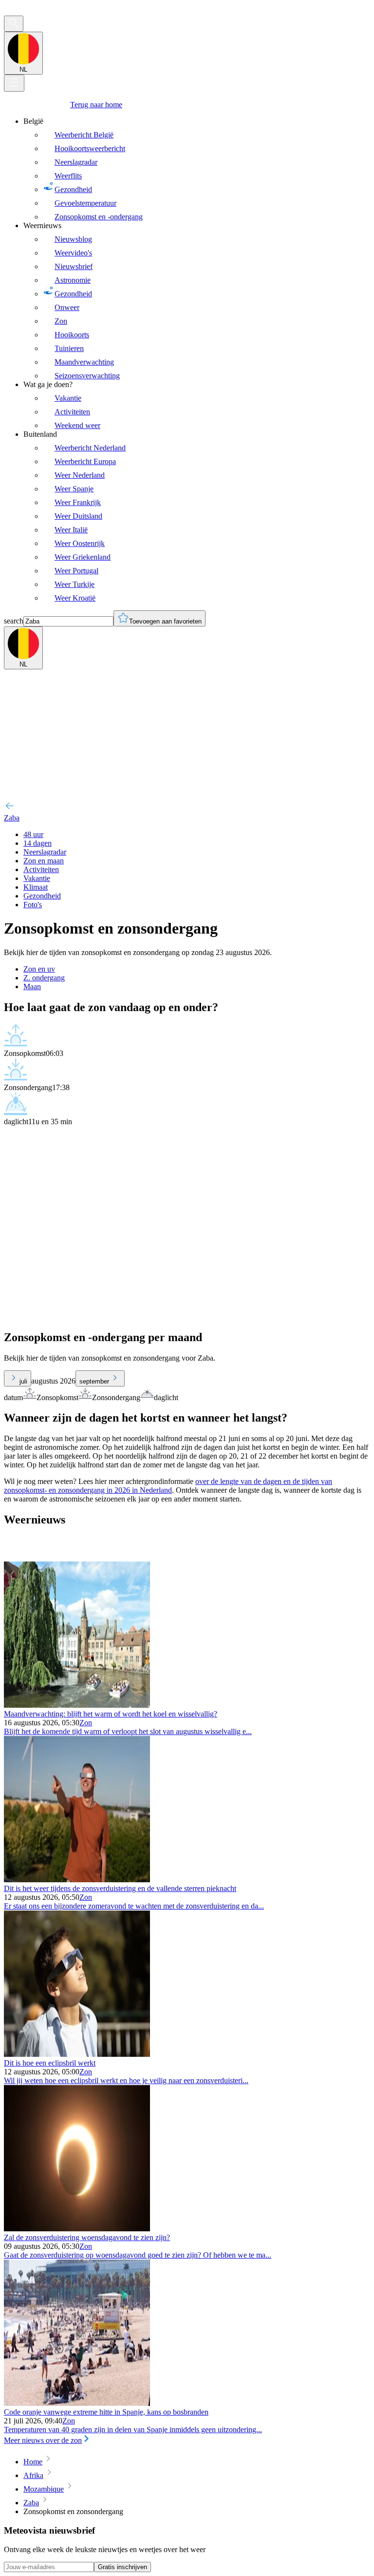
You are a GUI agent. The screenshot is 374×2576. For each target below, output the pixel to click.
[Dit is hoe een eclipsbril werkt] (77, 2054)
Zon (86, 1723)
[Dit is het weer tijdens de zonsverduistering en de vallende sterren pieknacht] (77, 1880)
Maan (32, 986)
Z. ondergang (44, 978)
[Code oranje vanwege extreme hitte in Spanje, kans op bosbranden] (77, 2403)
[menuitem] (197, 169)
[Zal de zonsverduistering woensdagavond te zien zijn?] (77, 2229)
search (14, 621)
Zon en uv (39, 969)
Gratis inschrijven (122, 2567)
